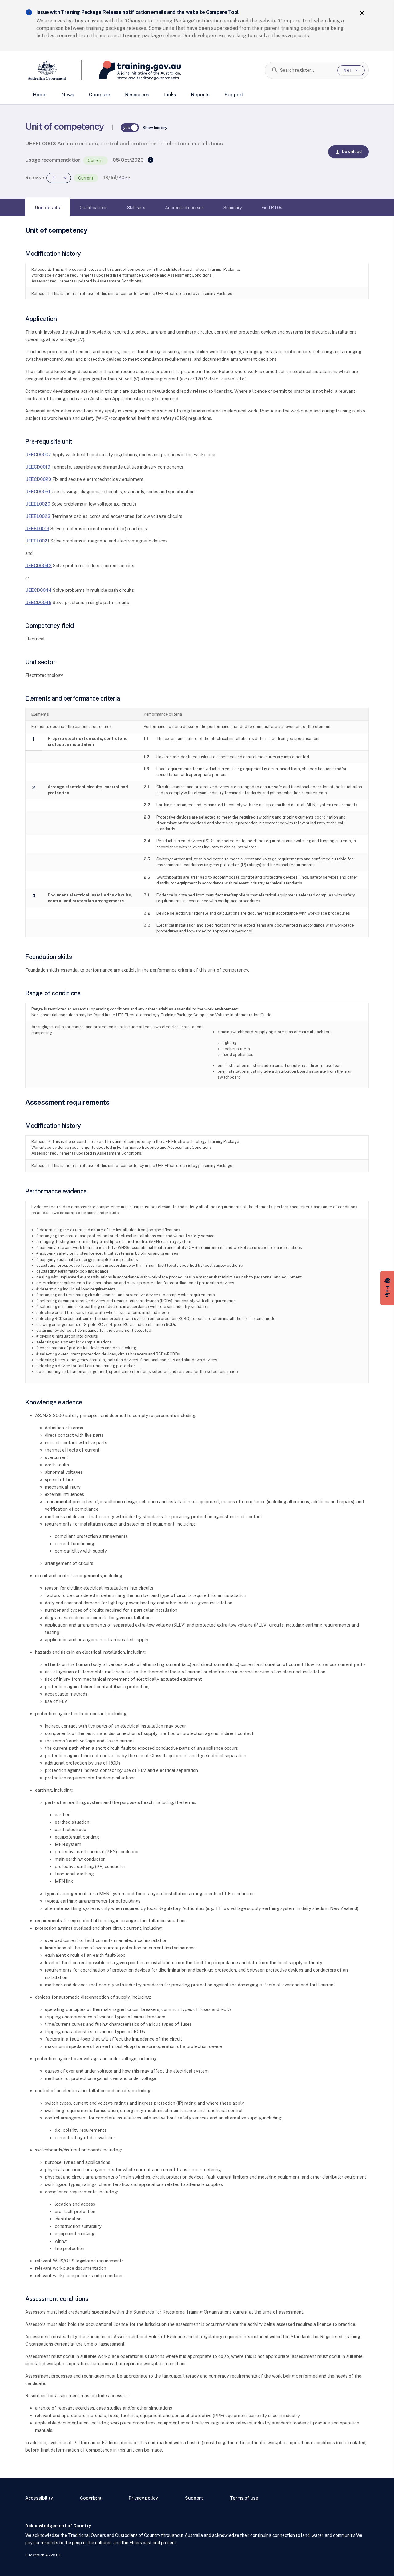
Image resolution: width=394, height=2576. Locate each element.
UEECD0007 (38, 455)
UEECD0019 (38, 467)
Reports (200, 95)
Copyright (91, 2498)
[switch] (130, 128)
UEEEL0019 (37, 528)
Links (170, 95)
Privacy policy (143, 2498)
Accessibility (39, 2498)
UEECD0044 (38, 590)
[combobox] (306, 70)
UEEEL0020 (38, 504)
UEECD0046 (38, 602)
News (68, 95)
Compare (100, 95)
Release (35, 178)
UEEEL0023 (38, 516)
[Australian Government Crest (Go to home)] (53, 70)
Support (234, 95)
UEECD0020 (38, 479)
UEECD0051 (38, 492)
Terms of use (244, 2498)
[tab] (48, 208)
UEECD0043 (38, 565)
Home (40, 95)
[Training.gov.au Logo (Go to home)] (131, 70)
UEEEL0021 (37, 541)
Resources (137, 95)
